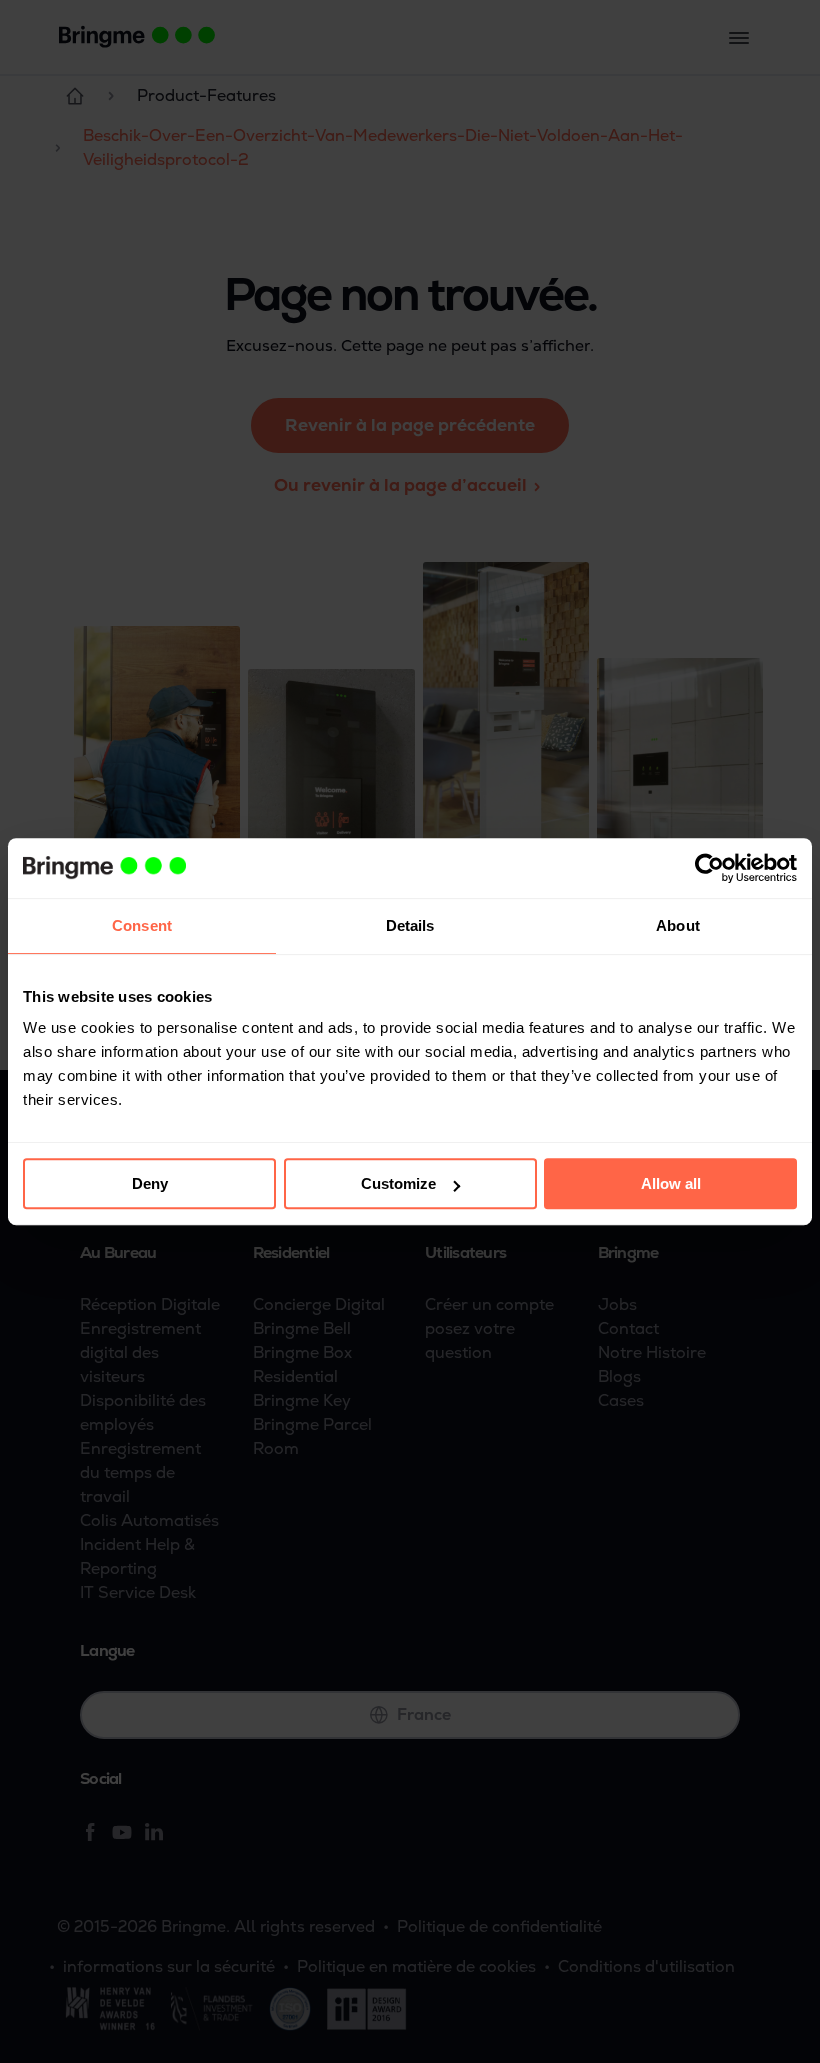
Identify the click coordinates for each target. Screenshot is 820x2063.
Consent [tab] (142, 925)
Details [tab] (410, 925)
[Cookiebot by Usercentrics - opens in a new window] (709, 868)
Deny (150, 1183)
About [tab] (678, 925)
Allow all (671, 1183)
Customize (398, 1183)
